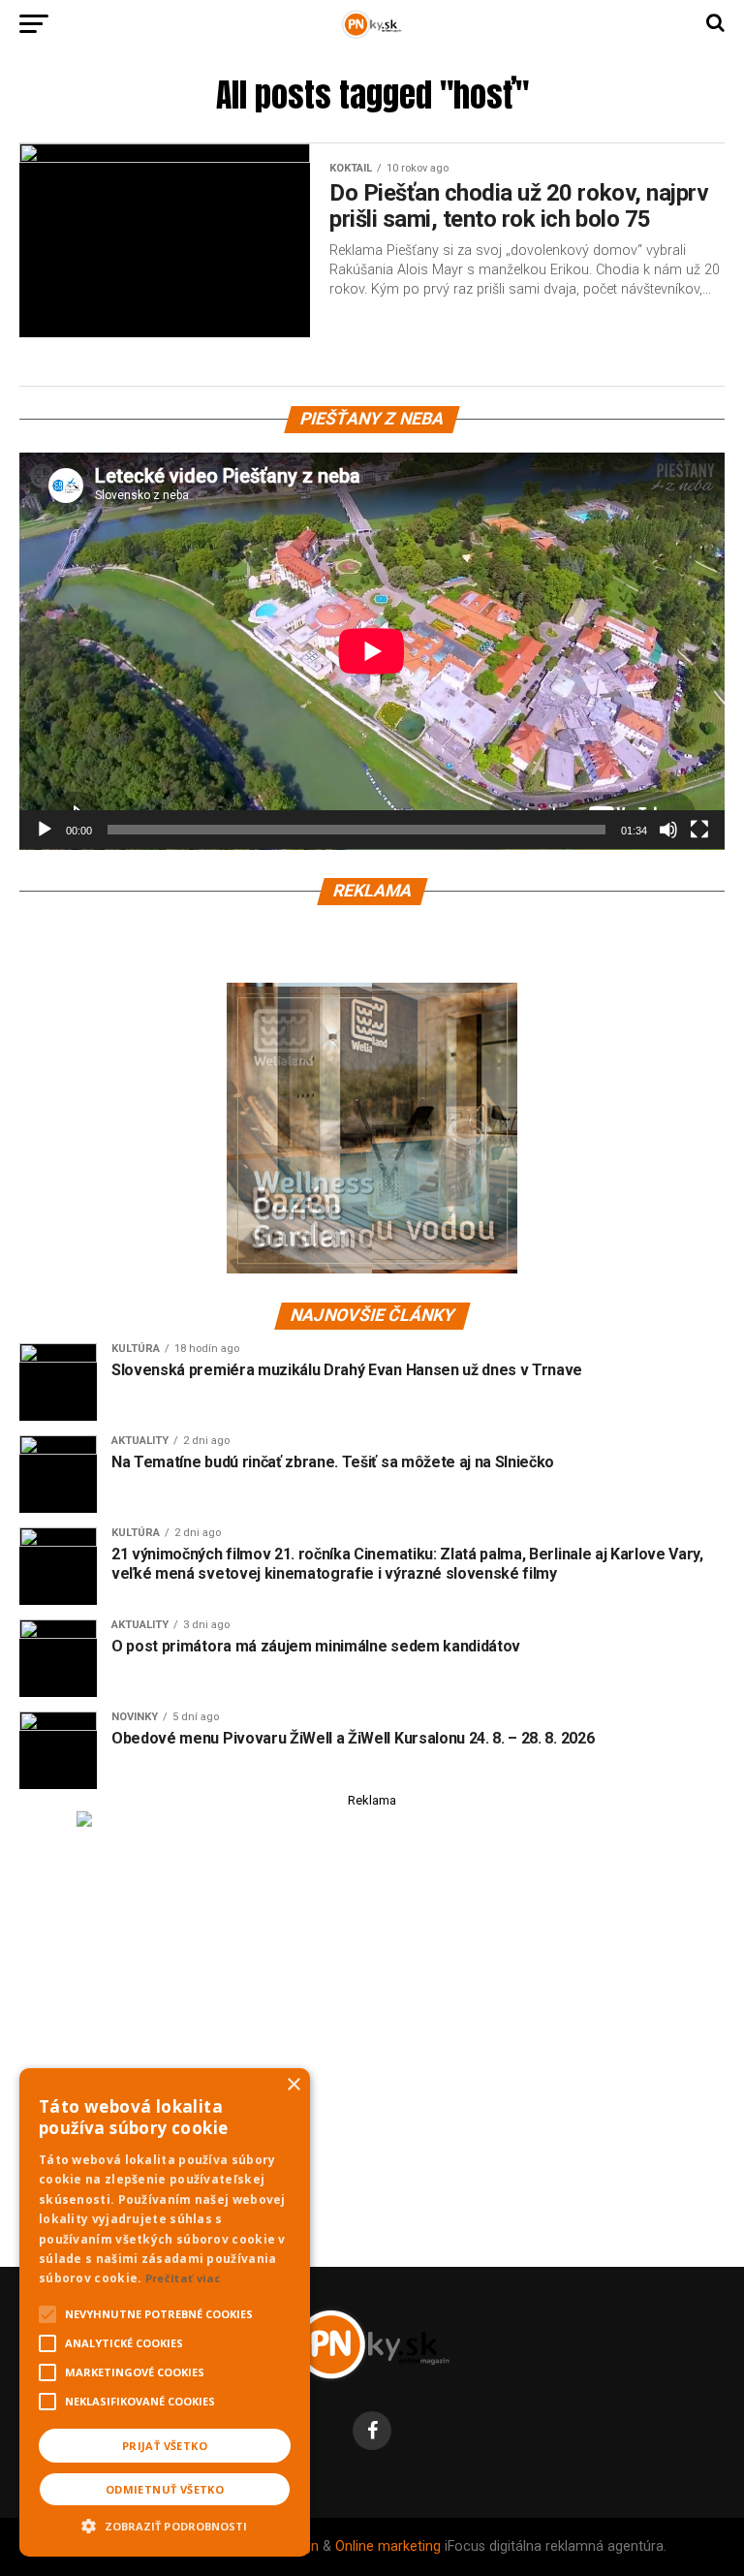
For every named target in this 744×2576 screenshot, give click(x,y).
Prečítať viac (183, 2278)
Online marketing (388, 2546)
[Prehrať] (45, 830)
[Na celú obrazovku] (699, 830)
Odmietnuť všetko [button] (165, 2489)
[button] (165, 2524)
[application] (372, 651)
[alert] (165, 2312)
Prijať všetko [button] (165, 2446)
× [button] (293, 2085)
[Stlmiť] (668, 830)
